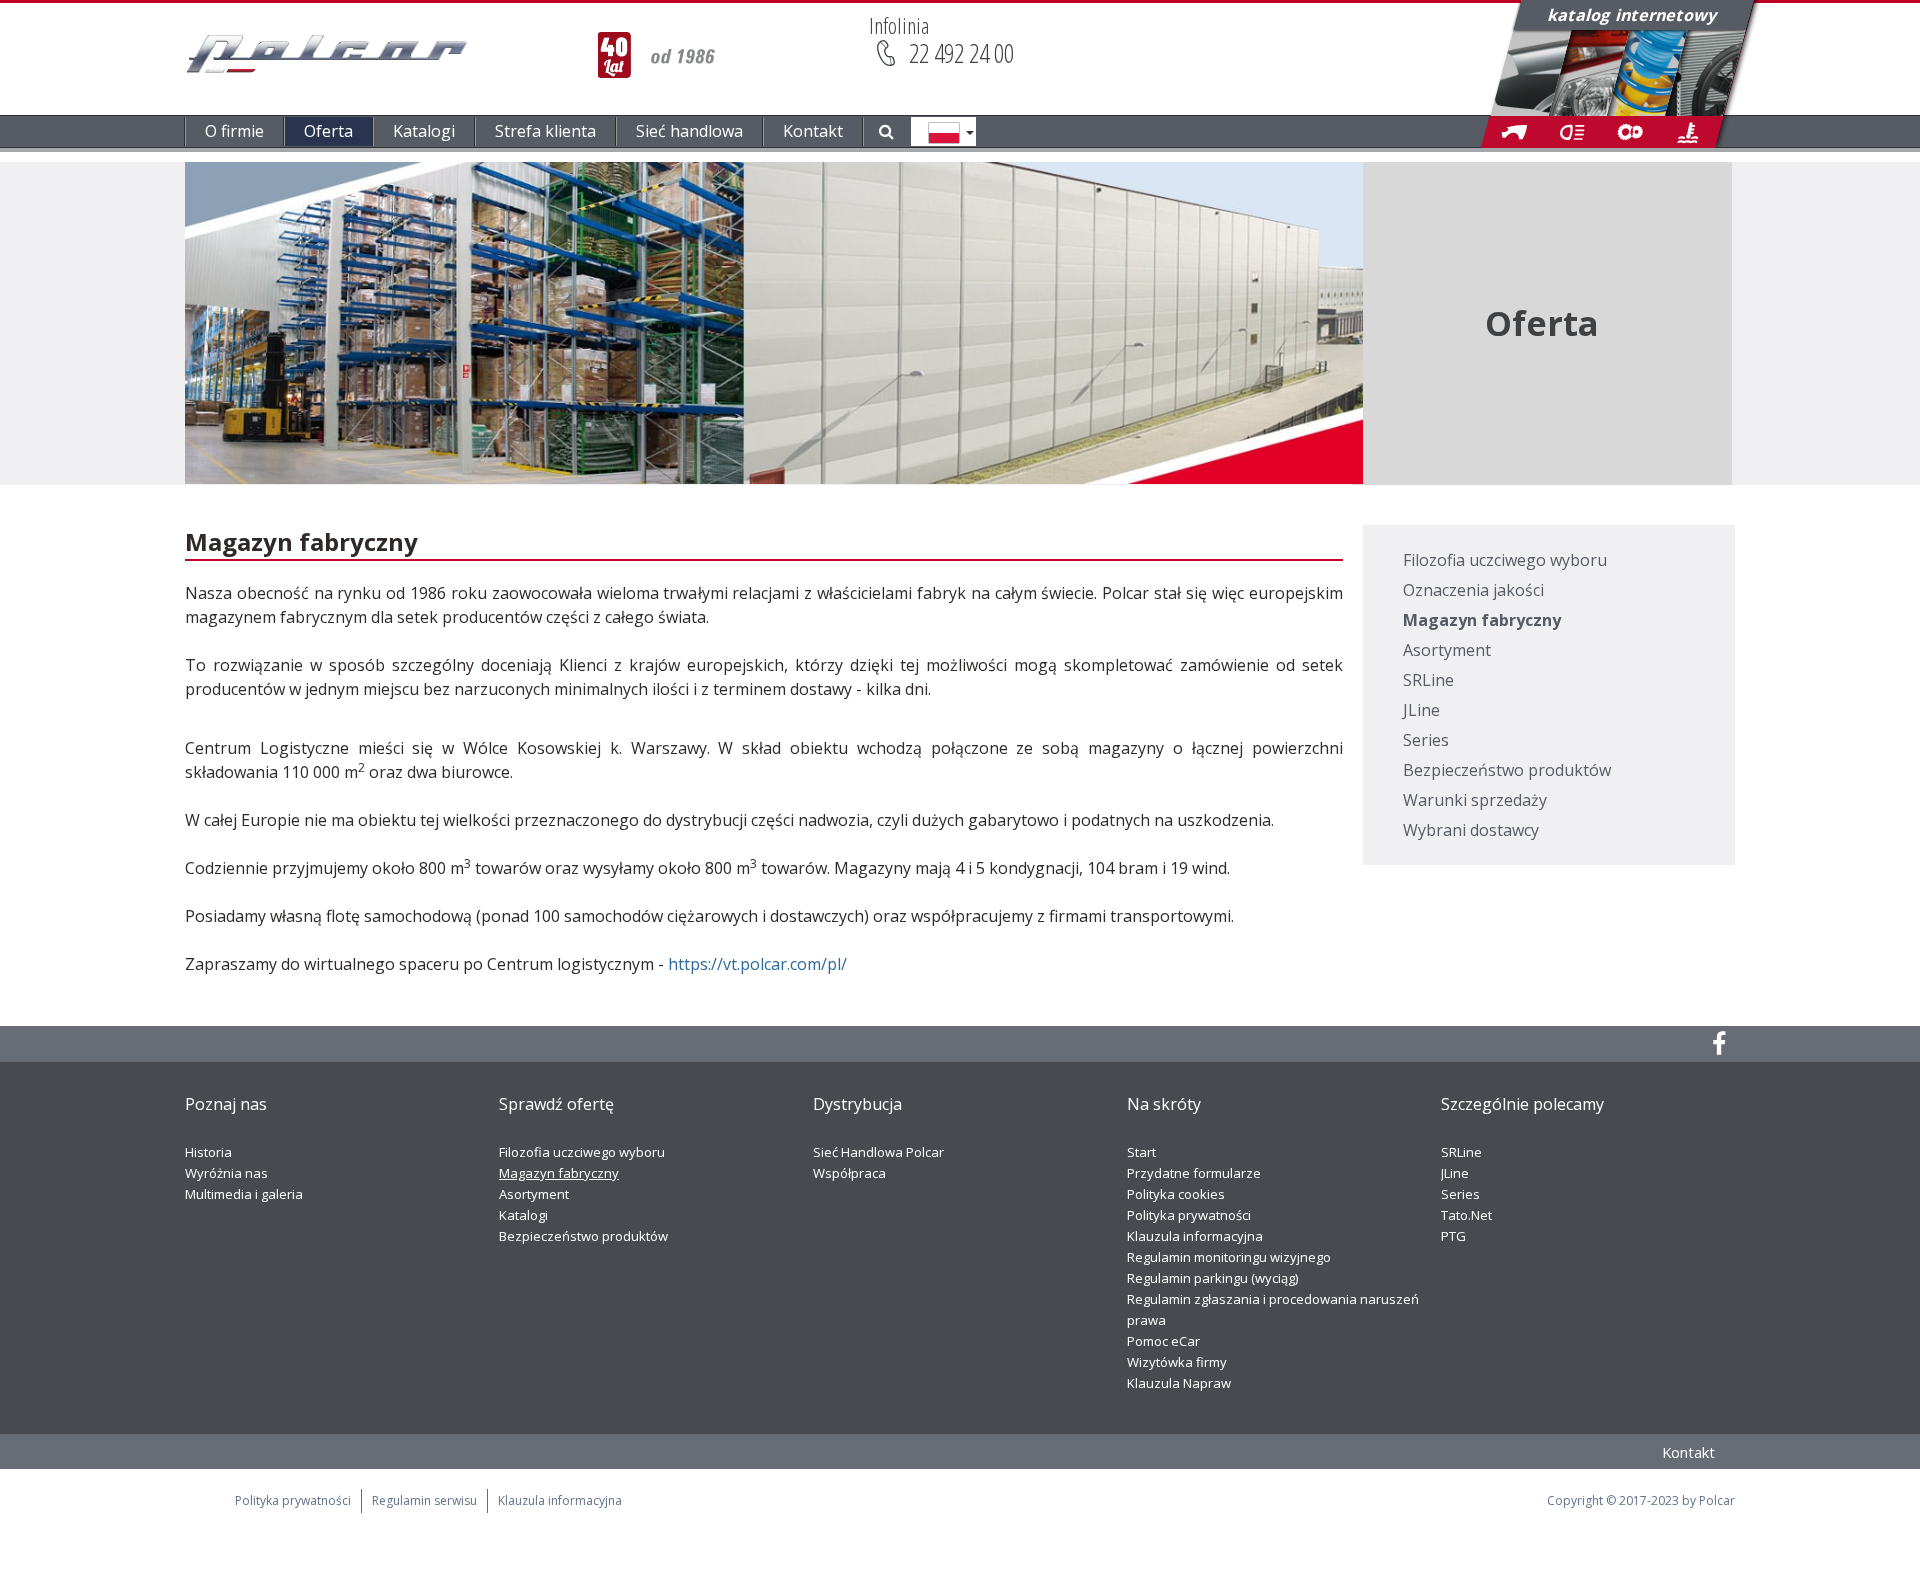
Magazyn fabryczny (1482, 620)
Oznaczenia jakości (1473, 590)
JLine (1421, 710)
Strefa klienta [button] (545, 131)
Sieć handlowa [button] (689, 131)
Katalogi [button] (424, 131)
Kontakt (813, 131)
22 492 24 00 (961, 53)
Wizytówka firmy (1177, 1362)
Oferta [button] (328, 131)
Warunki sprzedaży (1475, 800)
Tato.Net (1466, 1215)
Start (1141, 1152)
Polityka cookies (1176, 1194)
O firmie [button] (234, 131)
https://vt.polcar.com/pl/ (757, 964)
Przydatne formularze (1194, 1173)
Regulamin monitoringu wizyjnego (1229, 1257)
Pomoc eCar (1163, 1341)
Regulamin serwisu (424, 1500)
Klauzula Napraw (1179, 1383)
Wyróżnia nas (226, 1173)
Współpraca (849, 1173)
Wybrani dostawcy (1471, 830)
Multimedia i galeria (244, 1194)
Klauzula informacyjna (1195, 1236)
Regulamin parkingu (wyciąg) (1212, 1278)
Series (1426, 740)
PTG (1453, 1236)
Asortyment (1447, 650)
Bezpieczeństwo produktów (1507, 770)
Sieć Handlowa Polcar (878, 1152)
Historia (208, 1152)
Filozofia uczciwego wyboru (1505, 560)
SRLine (1428, 680)
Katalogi (523, 1215)
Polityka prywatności (1189, 1215)
